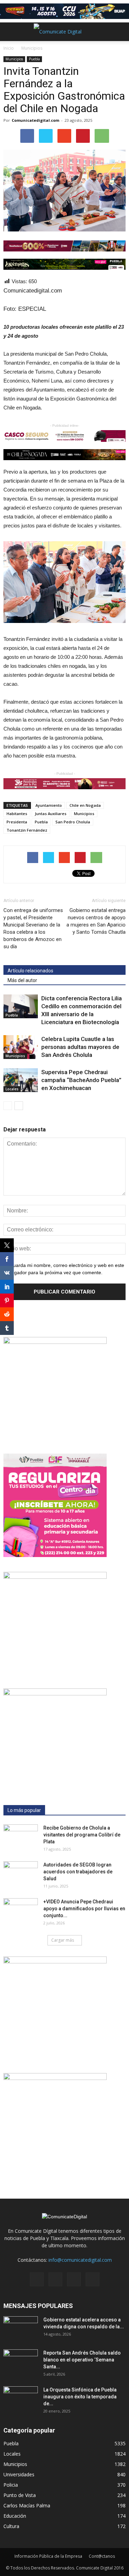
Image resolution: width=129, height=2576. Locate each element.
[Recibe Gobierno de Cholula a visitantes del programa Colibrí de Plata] (21, 1836)
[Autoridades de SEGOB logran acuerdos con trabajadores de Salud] (21, 1873)
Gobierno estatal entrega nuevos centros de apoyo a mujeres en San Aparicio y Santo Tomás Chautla (96, 921)
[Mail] (55, 2279)
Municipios (14, 59)
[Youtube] (93, 2279)
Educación (15, 2516)
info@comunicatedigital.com (80, 2260)
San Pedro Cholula (73, 822)
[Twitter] (74, 2279)
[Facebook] (37, 2279)
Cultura (11, 2526)
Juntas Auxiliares (51, 814)
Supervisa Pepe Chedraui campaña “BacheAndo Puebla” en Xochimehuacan (81, 1080)
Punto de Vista (20, 2495)
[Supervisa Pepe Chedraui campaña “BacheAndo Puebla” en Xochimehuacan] (21, 1080)
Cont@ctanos (102, 2556)
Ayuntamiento (49, 805)
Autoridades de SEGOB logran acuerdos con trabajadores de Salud (78, 1872)
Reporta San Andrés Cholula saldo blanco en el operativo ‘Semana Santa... (82, 2360)
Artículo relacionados (30, 971)
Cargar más (63, 1940)
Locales (12, 1089)
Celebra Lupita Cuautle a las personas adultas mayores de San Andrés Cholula (80, 1047)
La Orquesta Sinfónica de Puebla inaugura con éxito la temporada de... (80, 2397)
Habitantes (17, 814)
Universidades (19, 2474)
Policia (11, 2485)
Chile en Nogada (85, 805)
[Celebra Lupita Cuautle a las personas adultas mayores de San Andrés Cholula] (21, 1047)
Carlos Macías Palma (27, 2505)
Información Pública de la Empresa (48, 2556)
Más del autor (22, 980)
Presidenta (17, 822)
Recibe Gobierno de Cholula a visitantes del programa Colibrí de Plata (82, 1835)
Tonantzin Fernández (27, 830)
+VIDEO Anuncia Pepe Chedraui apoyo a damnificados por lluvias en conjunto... (84, 1909)
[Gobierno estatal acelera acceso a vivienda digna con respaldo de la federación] (21, 2328)
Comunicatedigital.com (35, 120)
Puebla (34, 59)
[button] (119, 32)
